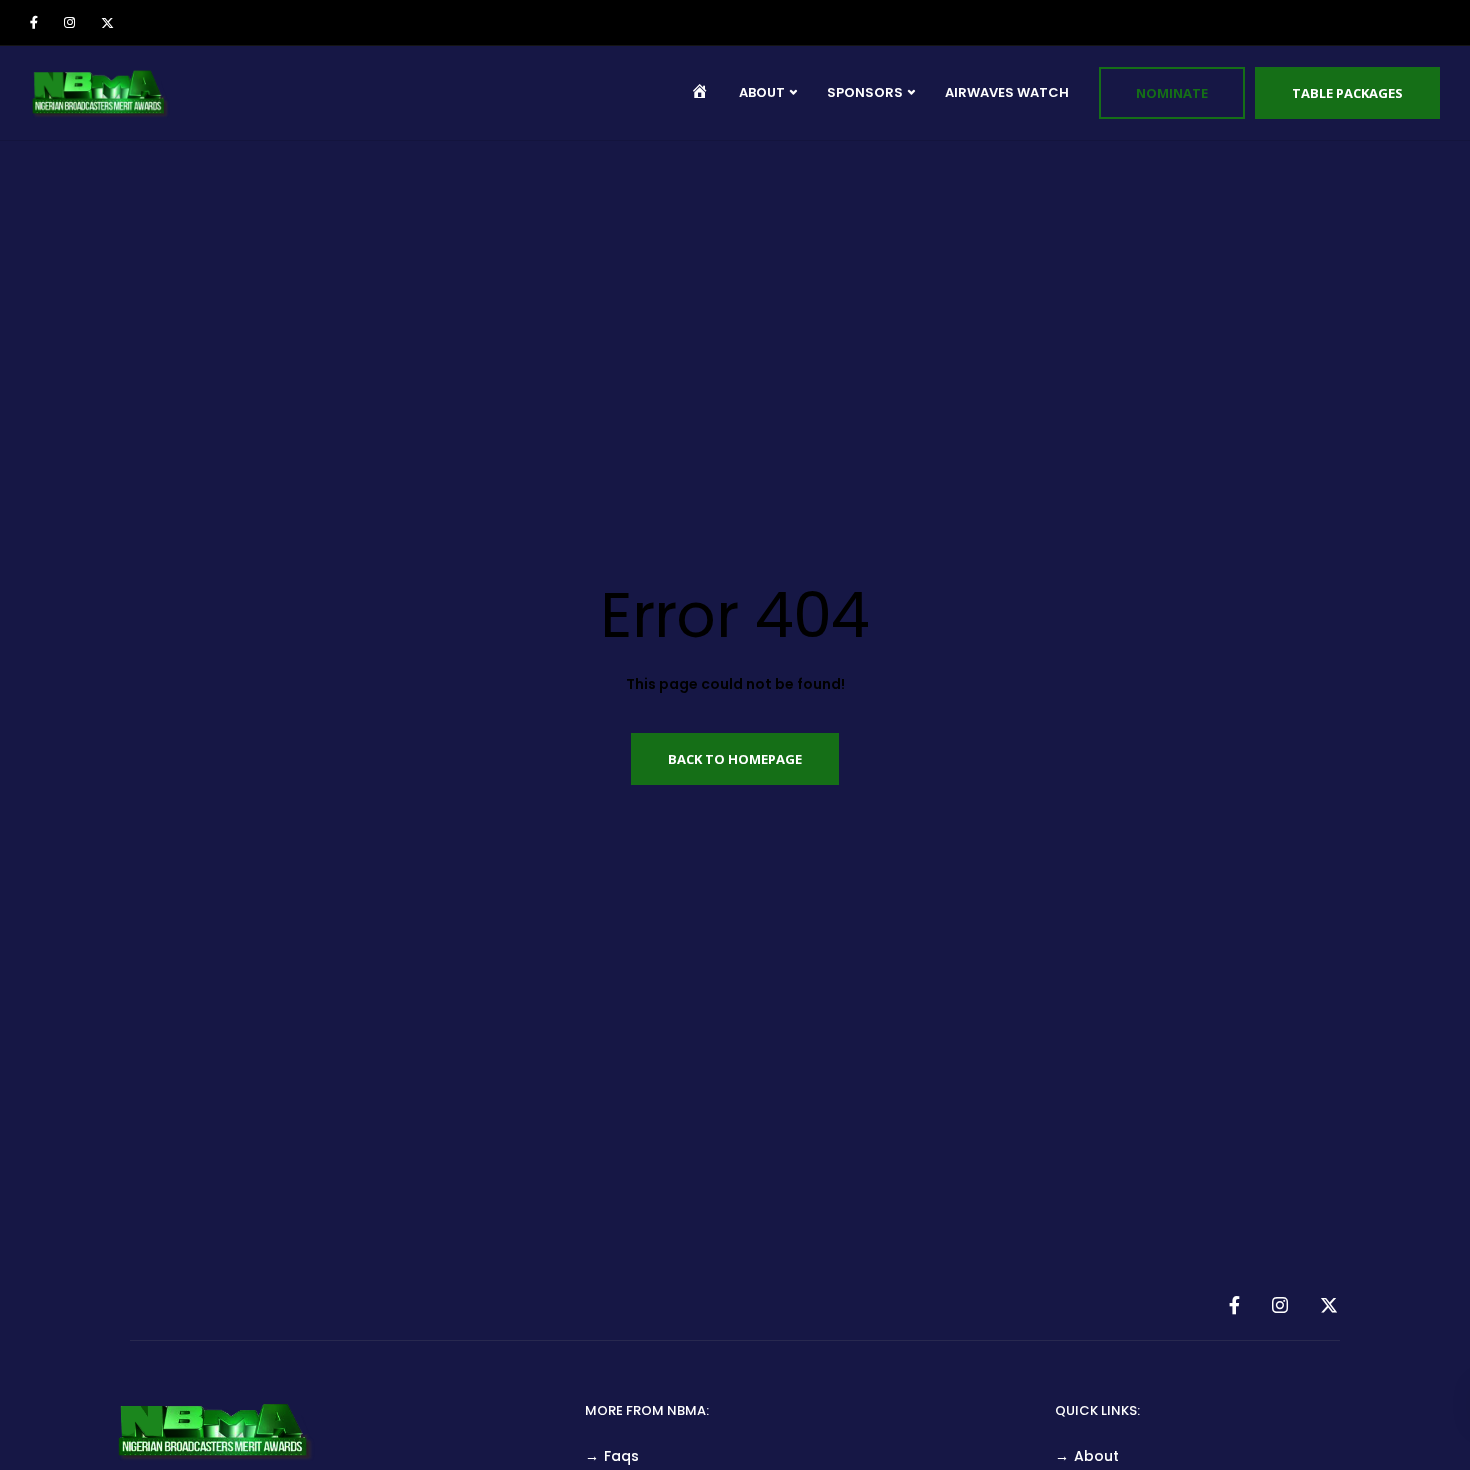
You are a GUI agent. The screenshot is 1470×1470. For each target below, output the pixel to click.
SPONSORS (865, 92)
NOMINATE (1172, 93)
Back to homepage (735, 759)
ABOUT (762, 92)
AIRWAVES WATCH (1007, 92)
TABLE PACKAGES (1347, 93)
